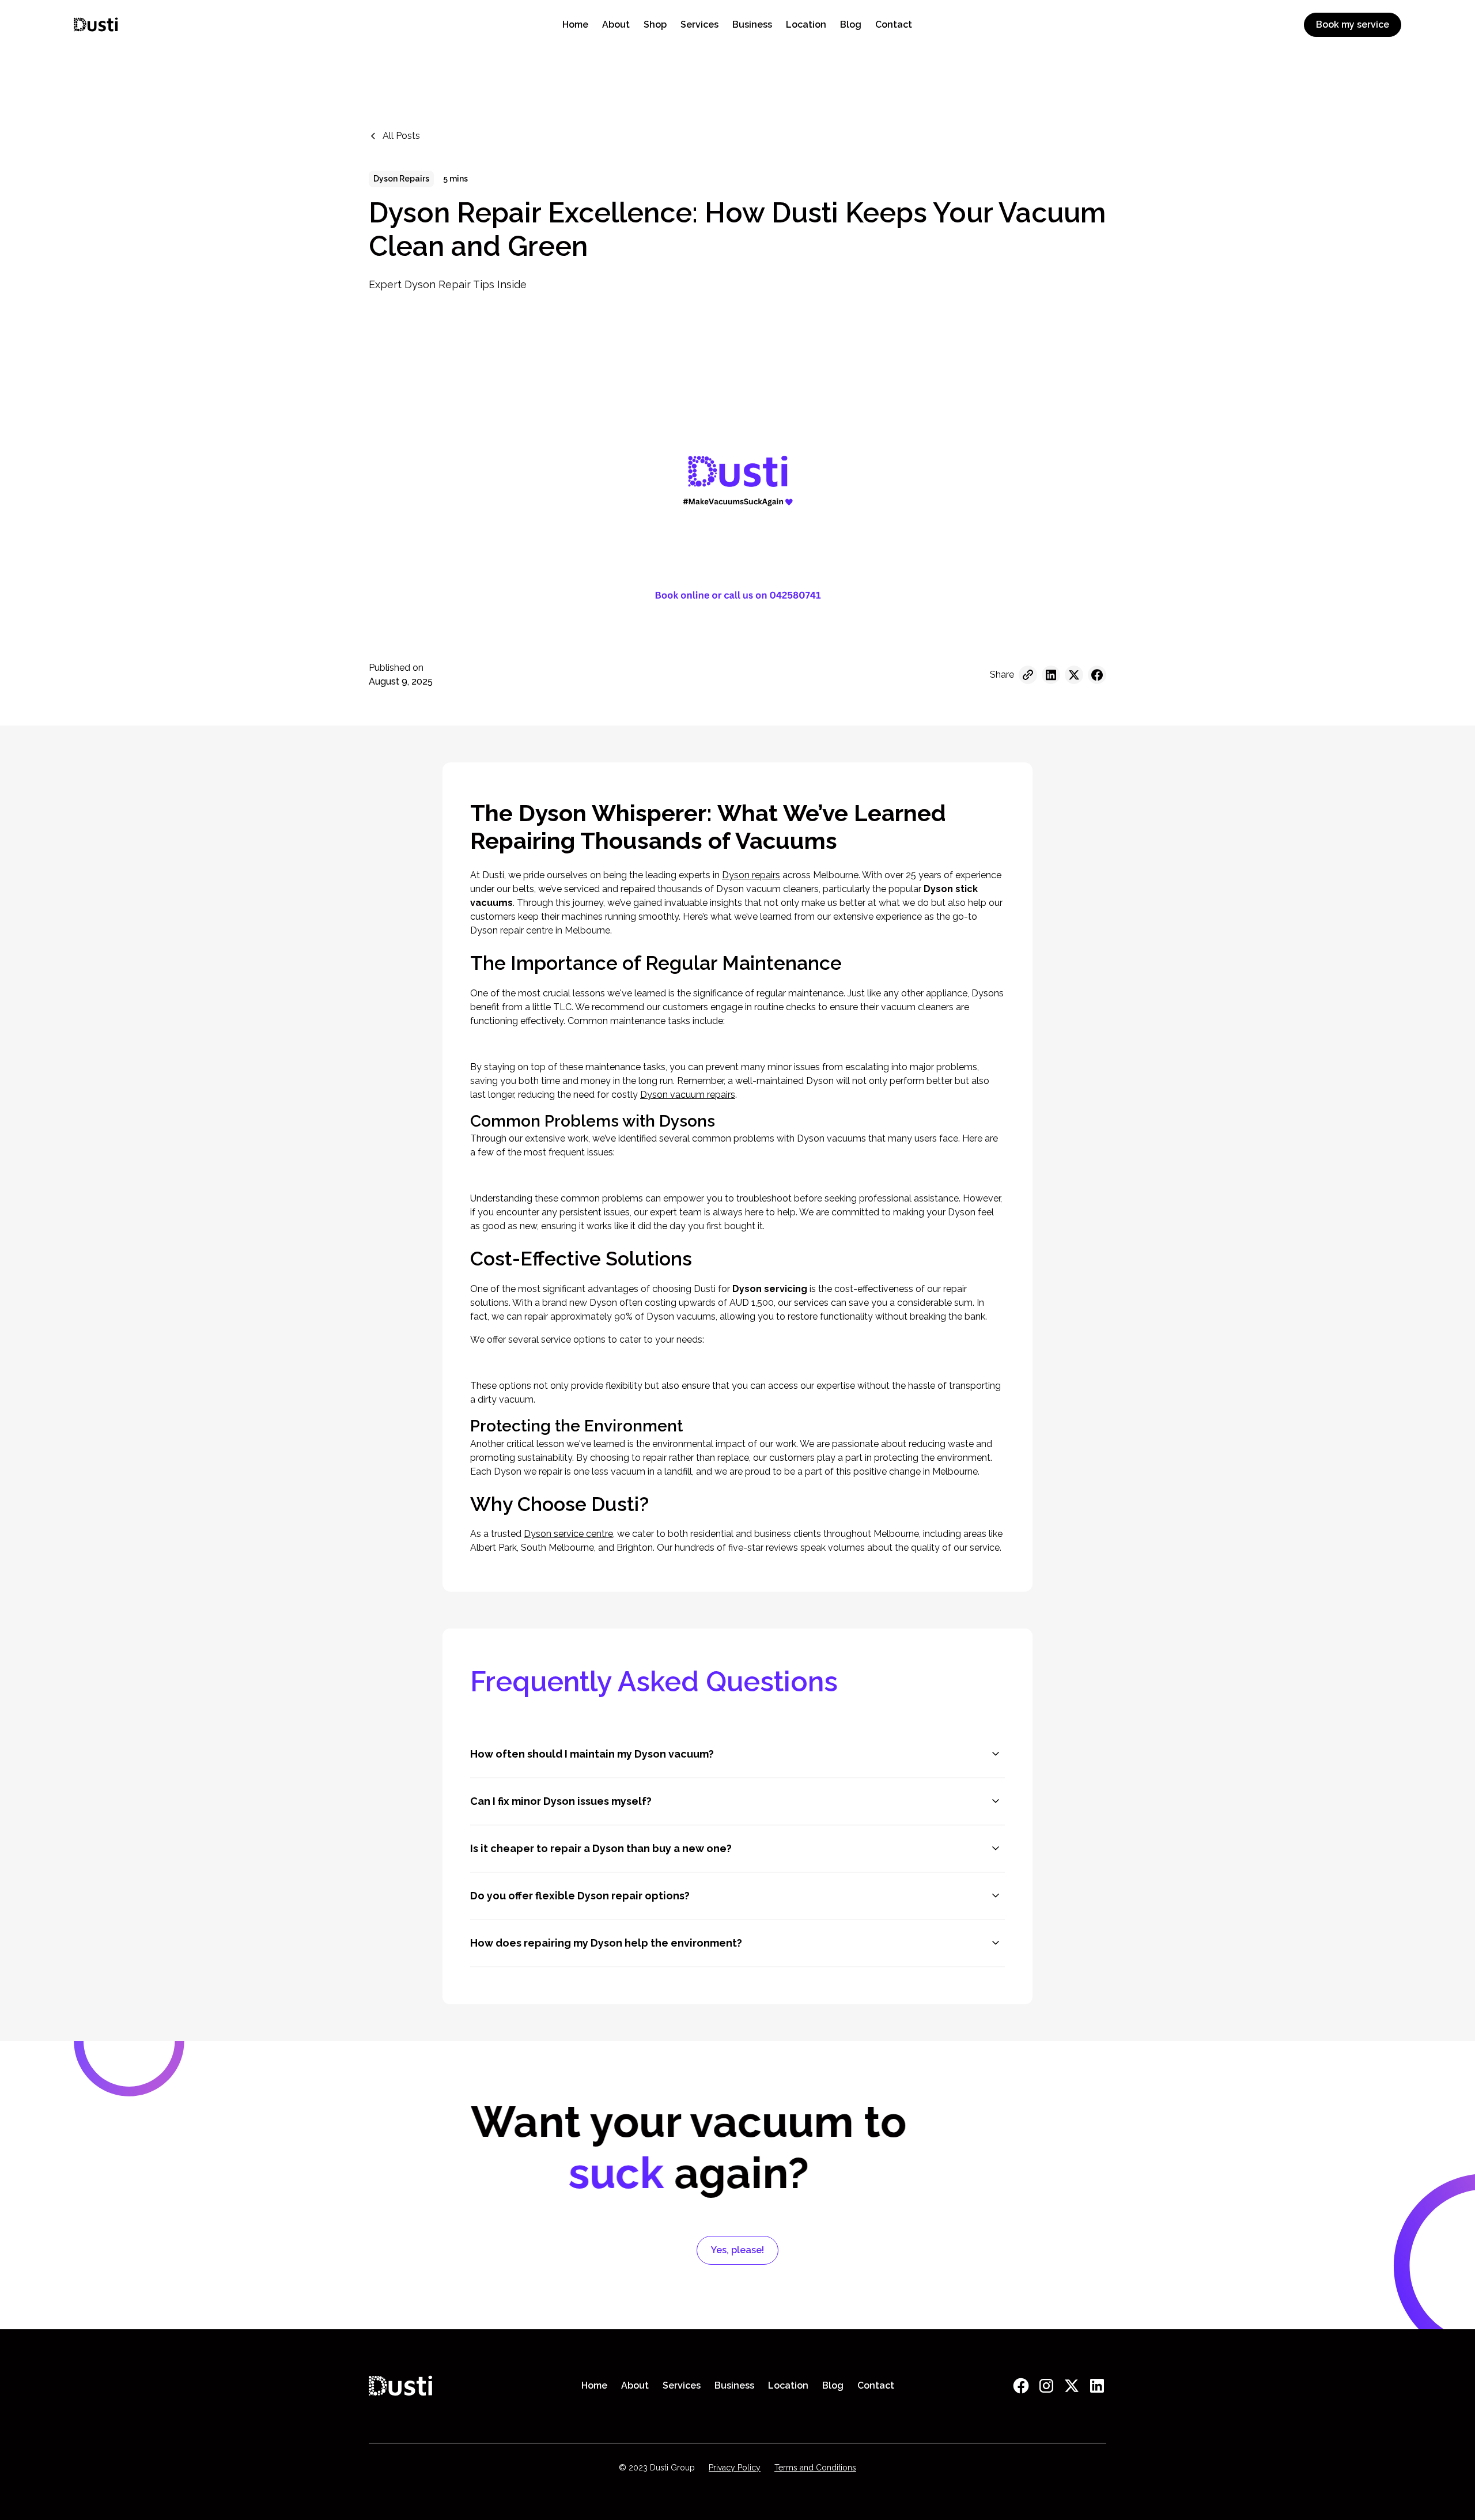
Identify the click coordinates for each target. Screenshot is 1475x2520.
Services (699, 24)
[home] (261, 24)
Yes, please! (737, 2250)
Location (806, 24)
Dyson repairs (751, 875)
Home (575, 24)
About (616, 24)
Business (752, 24)
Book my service (1353, 24)
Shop (655, 24)
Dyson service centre (568, 1534)
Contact (894, 24)
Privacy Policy (735, 2468)
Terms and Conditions (815, 2468)
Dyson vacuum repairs (688, 1095)
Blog (851, 24)
